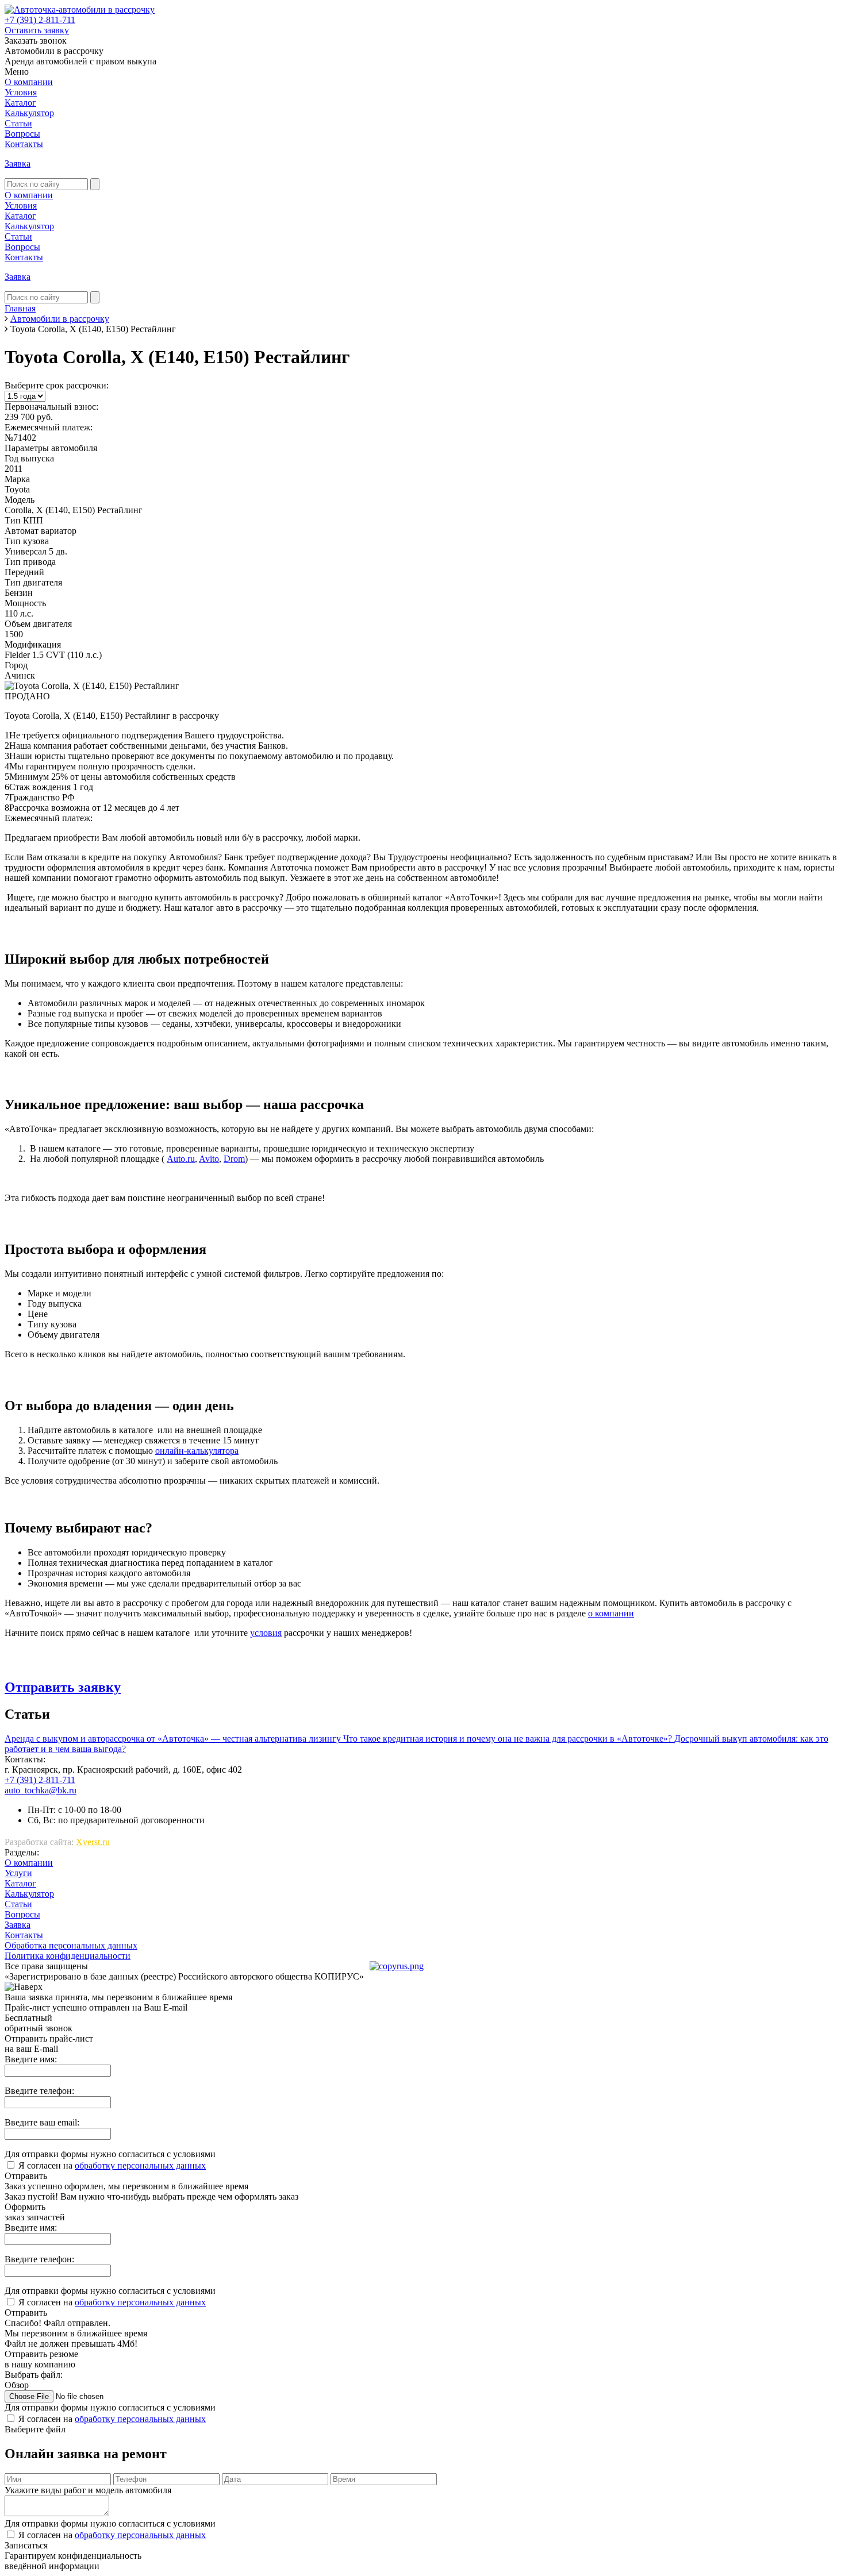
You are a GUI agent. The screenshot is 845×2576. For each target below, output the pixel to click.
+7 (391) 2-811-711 (40, 20)
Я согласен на (112, 2165)
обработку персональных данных (140, 2165)
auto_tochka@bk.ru (41, 1790)
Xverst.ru (93, 1842)
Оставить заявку (37, 30)
